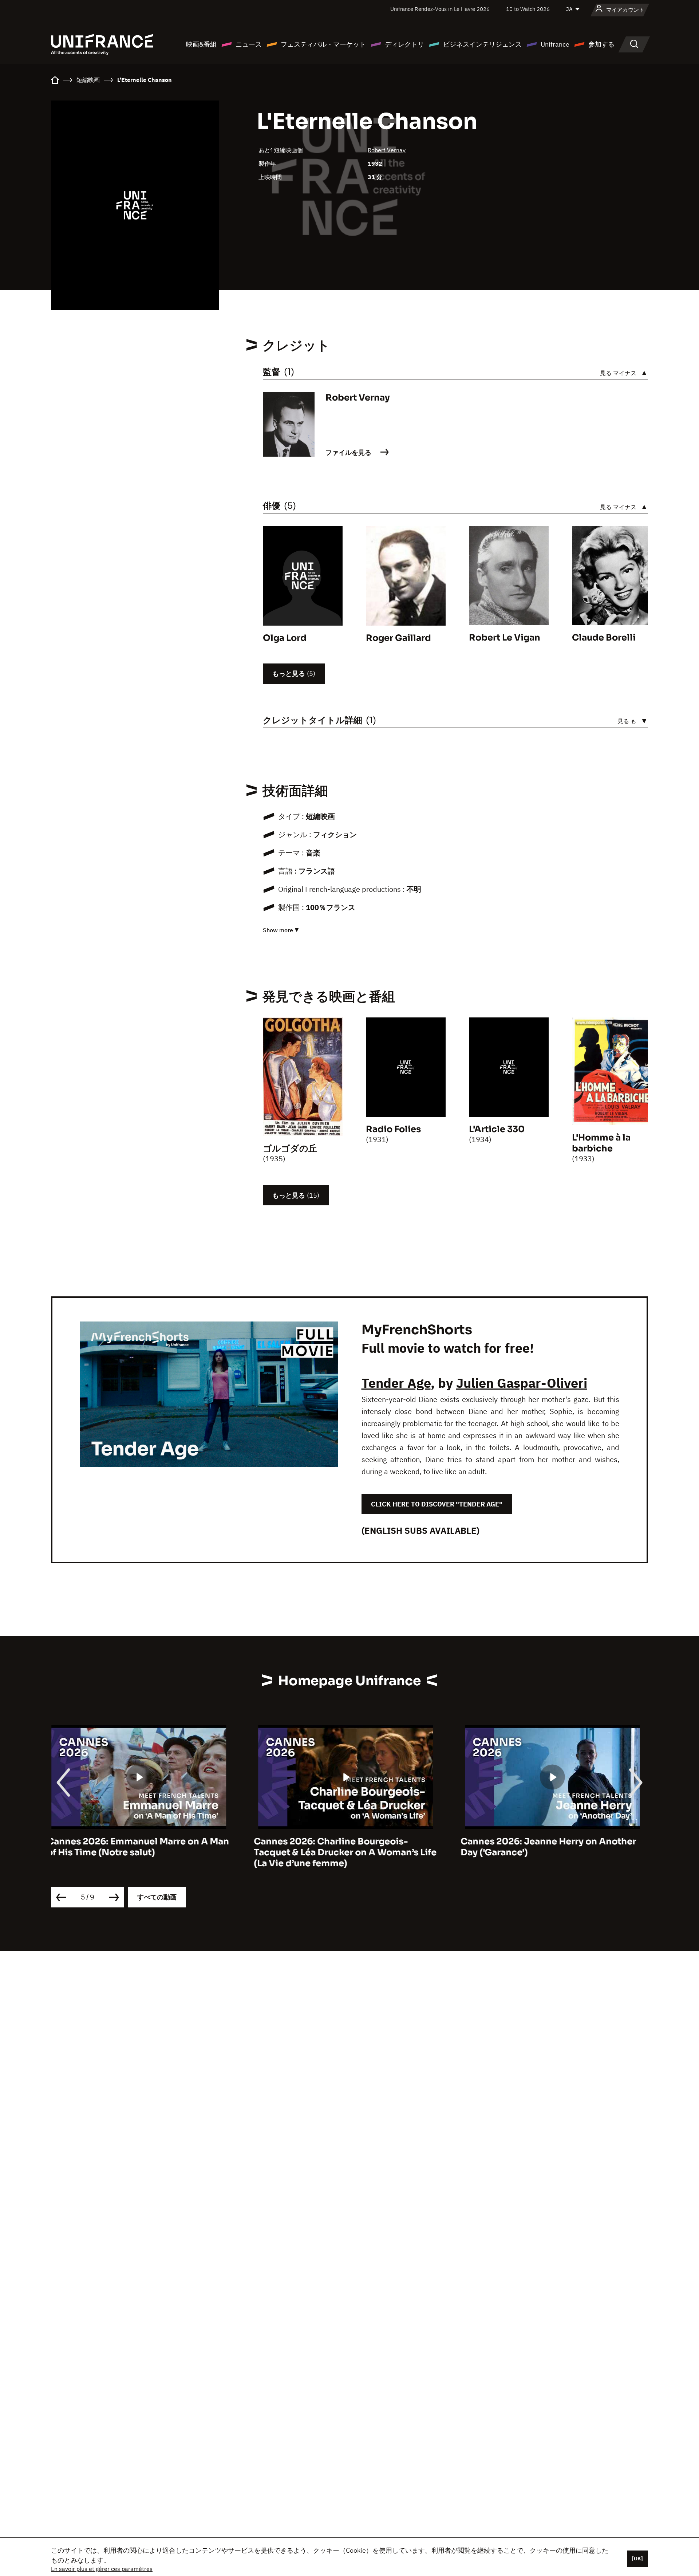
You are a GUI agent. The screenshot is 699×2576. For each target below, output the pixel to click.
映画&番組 (201, 44)
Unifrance (555, 44)
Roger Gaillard (398, 638)
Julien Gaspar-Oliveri (522, 1383)
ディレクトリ (404, 44)
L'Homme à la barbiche (601, 1143)
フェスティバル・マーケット (323, 44)
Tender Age (396, 1383)
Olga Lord (285, 638)
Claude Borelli (604, 638)
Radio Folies (393, 1129)
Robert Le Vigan (505, 638)
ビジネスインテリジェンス (482, 44)
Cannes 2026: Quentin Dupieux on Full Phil (550, 1847)
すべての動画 (157, 1897)
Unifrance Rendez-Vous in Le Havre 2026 (440, 9)
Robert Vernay (387, 150)
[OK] (637, 2559)
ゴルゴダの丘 (290, 1149)
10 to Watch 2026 (528, 9)
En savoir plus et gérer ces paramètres (102, 2569)
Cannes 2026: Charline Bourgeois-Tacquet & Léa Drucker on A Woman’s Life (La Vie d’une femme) (142, 1852)
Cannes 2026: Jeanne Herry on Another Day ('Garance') (345, 1847)
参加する (601, 44)
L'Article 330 (497, 1129)
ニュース (249, 44)
